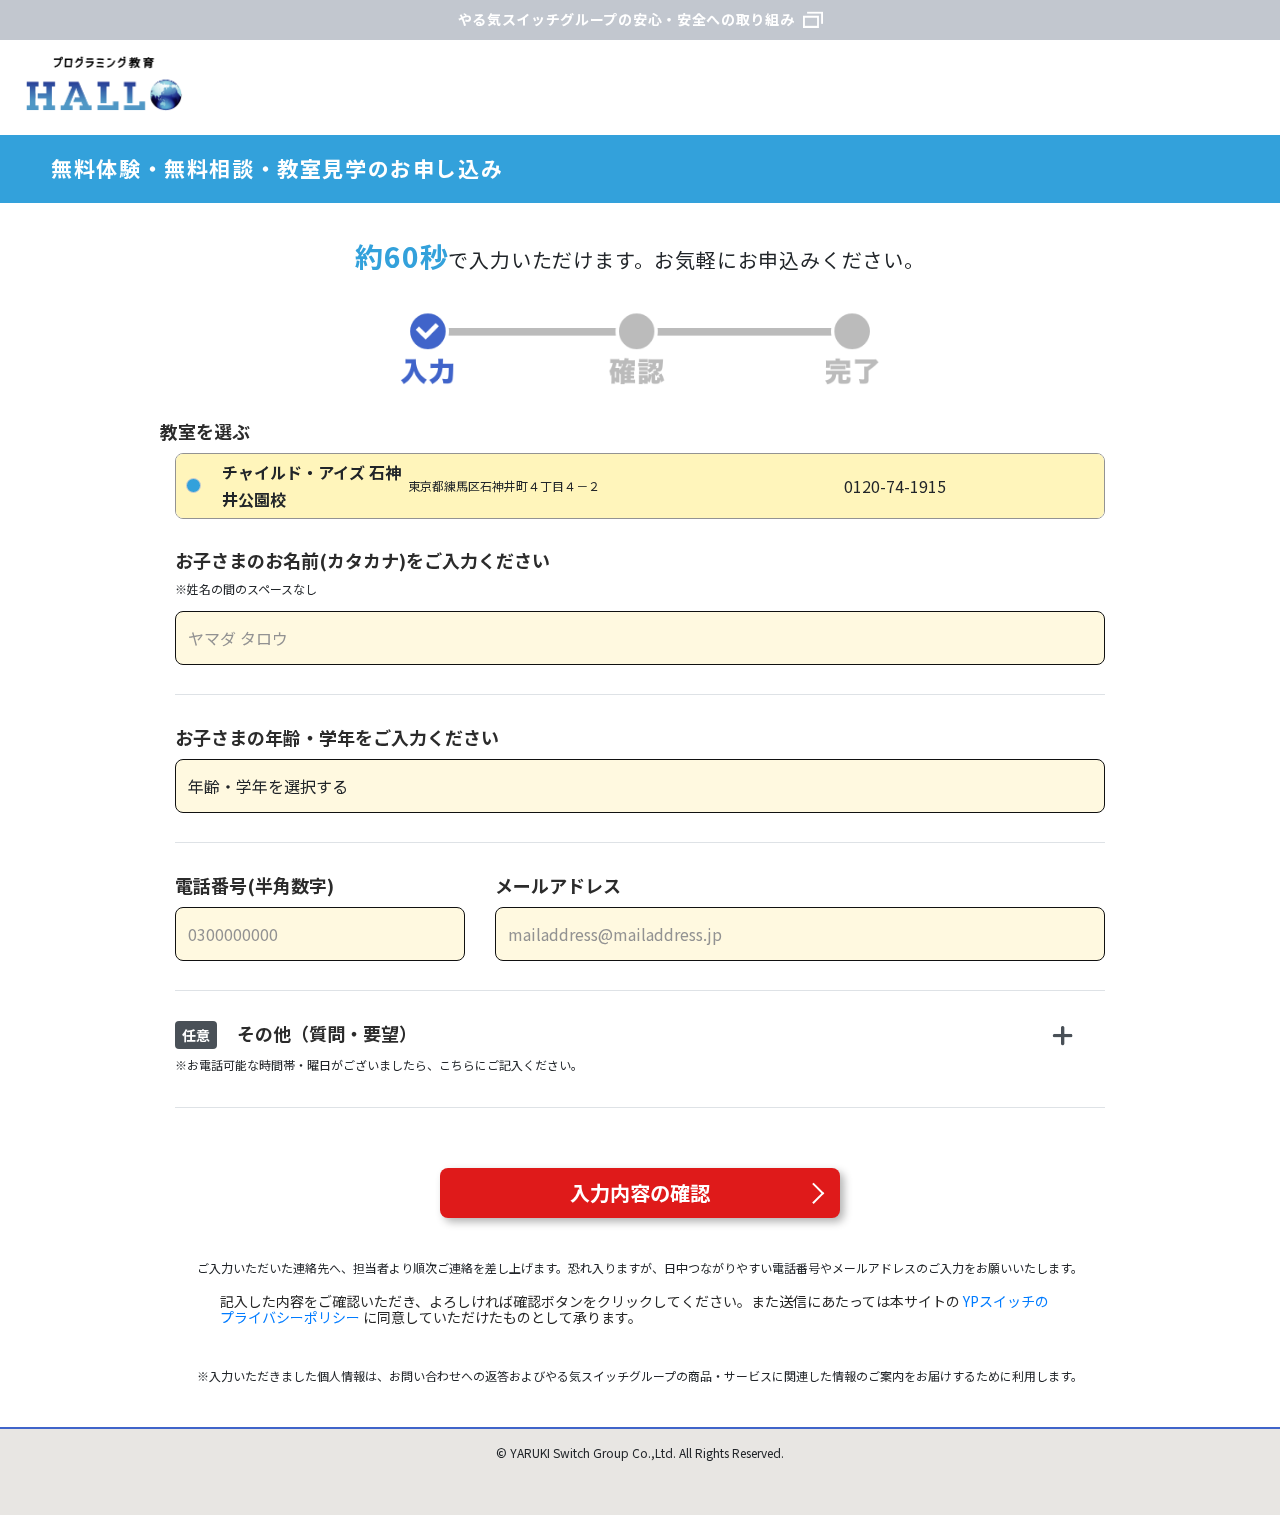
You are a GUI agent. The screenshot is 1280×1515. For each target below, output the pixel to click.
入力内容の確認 (640, 1192)
